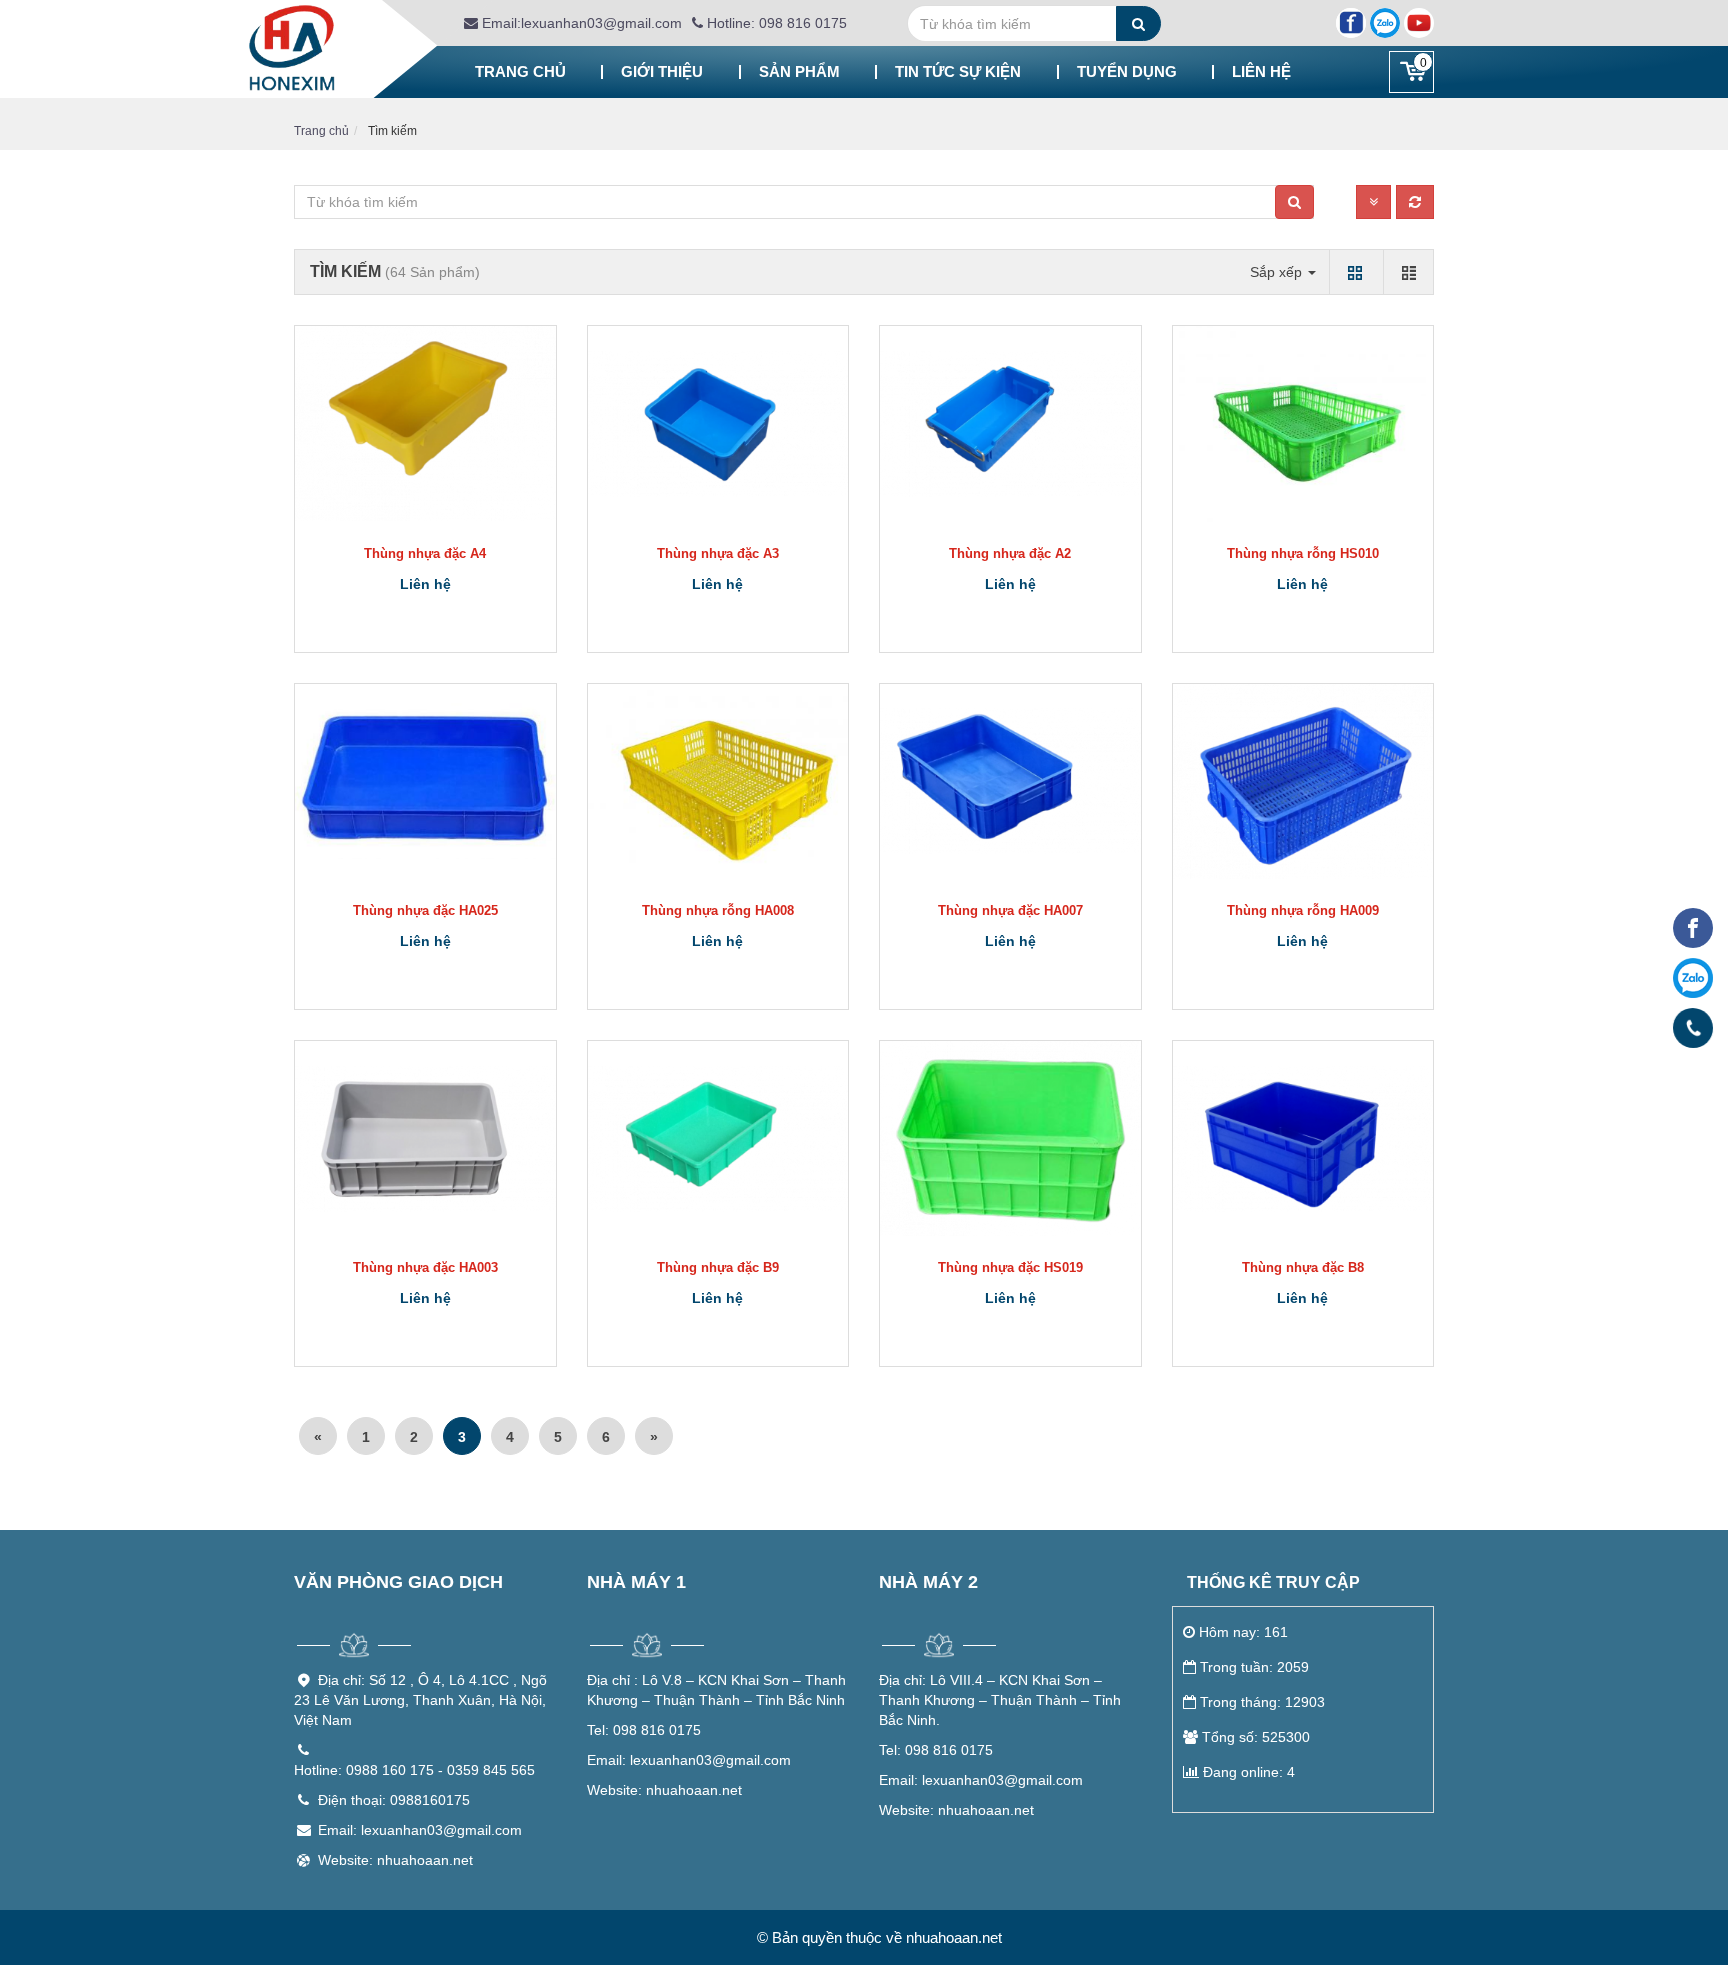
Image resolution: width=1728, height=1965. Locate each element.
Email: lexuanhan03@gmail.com (420, 1830)
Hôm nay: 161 (1243, 1632)
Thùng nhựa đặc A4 (425, 553)
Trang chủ (520, 71)
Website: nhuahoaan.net (395, 1860)
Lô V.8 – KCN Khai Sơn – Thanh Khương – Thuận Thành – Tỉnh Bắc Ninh (716, 1690)
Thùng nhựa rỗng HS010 (1303, 553)
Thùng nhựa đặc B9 (718, 1267)
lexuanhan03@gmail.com (689, 1760)
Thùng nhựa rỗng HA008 (718, 910)
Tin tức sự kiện (958, 71)
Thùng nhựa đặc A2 (1010, 553)
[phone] (1693, 1028)
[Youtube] (1419, 23)
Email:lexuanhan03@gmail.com (580, 23)
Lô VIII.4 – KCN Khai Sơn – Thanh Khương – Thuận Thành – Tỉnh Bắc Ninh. (1000, 1700)
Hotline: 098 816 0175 (775, 23)
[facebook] (1693, 928)
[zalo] (1693, 978)
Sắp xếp (1278, 272)
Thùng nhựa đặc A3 (718, 553)
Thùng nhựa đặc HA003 (425, 1267)
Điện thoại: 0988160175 (394, 1800)
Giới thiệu (662, 71)
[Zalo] (1385, 23)
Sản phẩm (799, 71)
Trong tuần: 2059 (1254, 1667)
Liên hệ (1261, 71)
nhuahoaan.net (664, 1790)
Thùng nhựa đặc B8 (1303, 1267)
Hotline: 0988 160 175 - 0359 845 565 (414, 1770)
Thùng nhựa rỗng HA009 (1303, 910)
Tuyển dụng (1127, 71)
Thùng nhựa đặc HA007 (1010, 910)
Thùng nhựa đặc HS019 (1010, 1267)
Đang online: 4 (1249, 1772)
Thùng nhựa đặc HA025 (425, 910)
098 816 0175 (644, 1730)
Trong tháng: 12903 (1262, 1702)
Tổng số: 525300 (1256, 1737)
